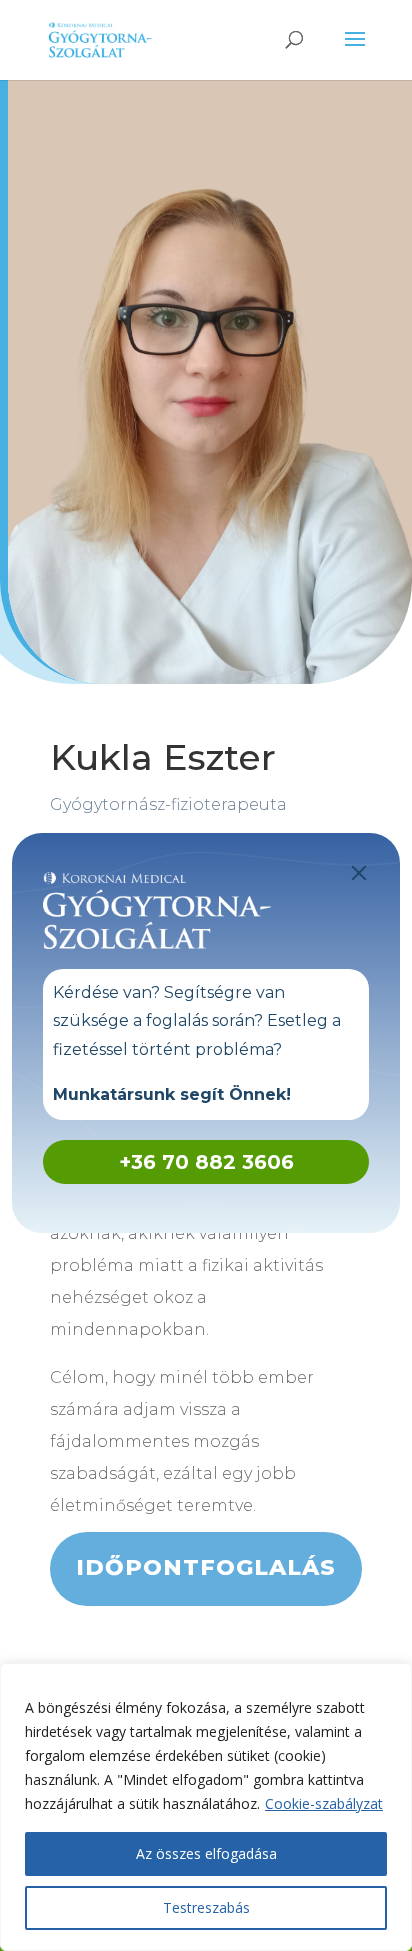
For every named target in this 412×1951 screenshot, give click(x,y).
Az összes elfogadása (206, 1853)
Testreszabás (206, 1907)
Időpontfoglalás (206, 1567)
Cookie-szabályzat (324, 1803)
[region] (206, 1807)
